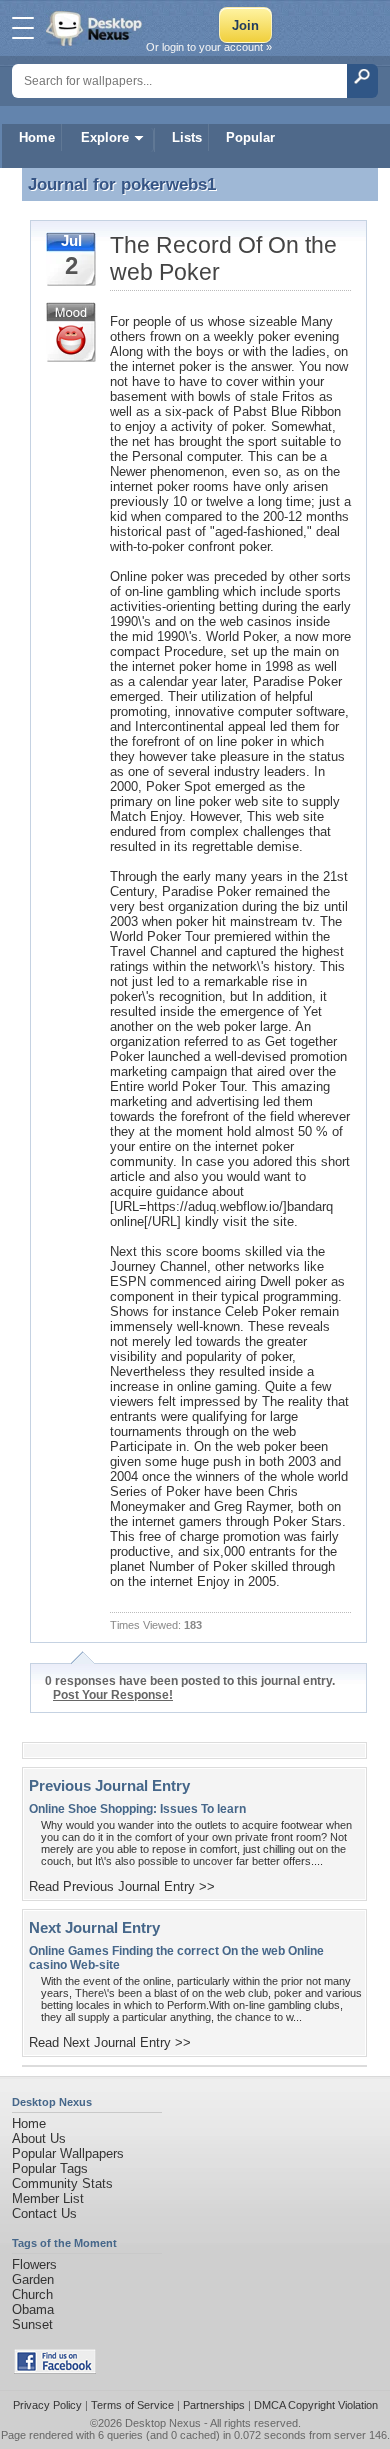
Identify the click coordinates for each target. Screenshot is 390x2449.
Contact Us (44, 2213)
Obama (33, 2309)
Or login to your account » (209, 47)
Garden (33, 2279)
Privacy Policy (47, 2405)
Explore (105, 137)
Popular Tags (50, 2168)
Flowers (34, 2264)
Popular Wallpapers (68, 2153)
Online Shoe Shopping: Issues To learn (137, 1809)
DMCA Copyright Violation (316, 2405)
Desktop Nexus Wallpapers (96, 28)
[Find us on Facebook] (55, 2369)
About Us (39, 2138)
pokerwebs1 (168, 184)
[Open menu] (23, 28)
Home (37, 137)
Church (32, 2294)
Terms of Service (132, 2405)
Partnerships (214, 2405)
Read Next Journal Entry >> (110, 2042)
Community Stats (62, 2183)
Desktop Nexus (163, 2423)
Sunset (32, 2324)
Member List (48, 2198)
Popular (250, 137)
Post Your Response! (113, 1695)
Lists (187, 137)
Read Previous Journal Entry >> (122, 1886)
